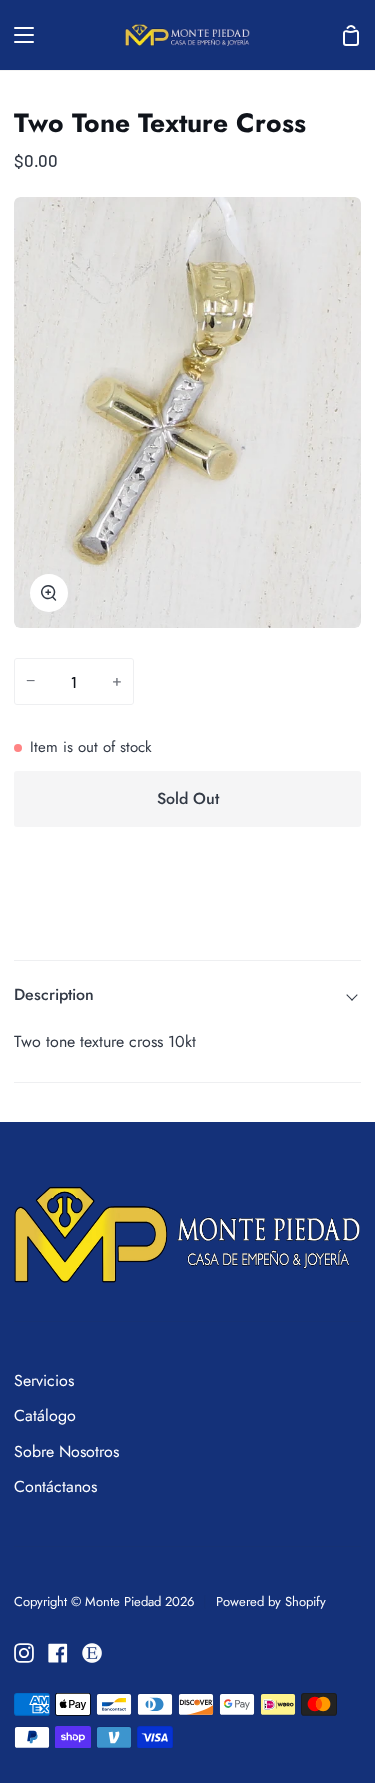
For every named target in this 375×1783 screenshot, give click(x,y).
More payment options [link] (188, 917)
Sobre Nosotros (66, 1451)
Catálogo (45, 1415)
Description (54, 994)
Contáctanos (55, 1486)
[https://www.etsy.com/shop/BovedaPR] (92, 1653)
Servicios (44, 1380)
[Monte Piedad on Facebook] (58, 1653)
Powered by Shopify (271, 1601)
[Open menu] (18, 35)
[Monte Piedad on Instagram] (24, 1653)
